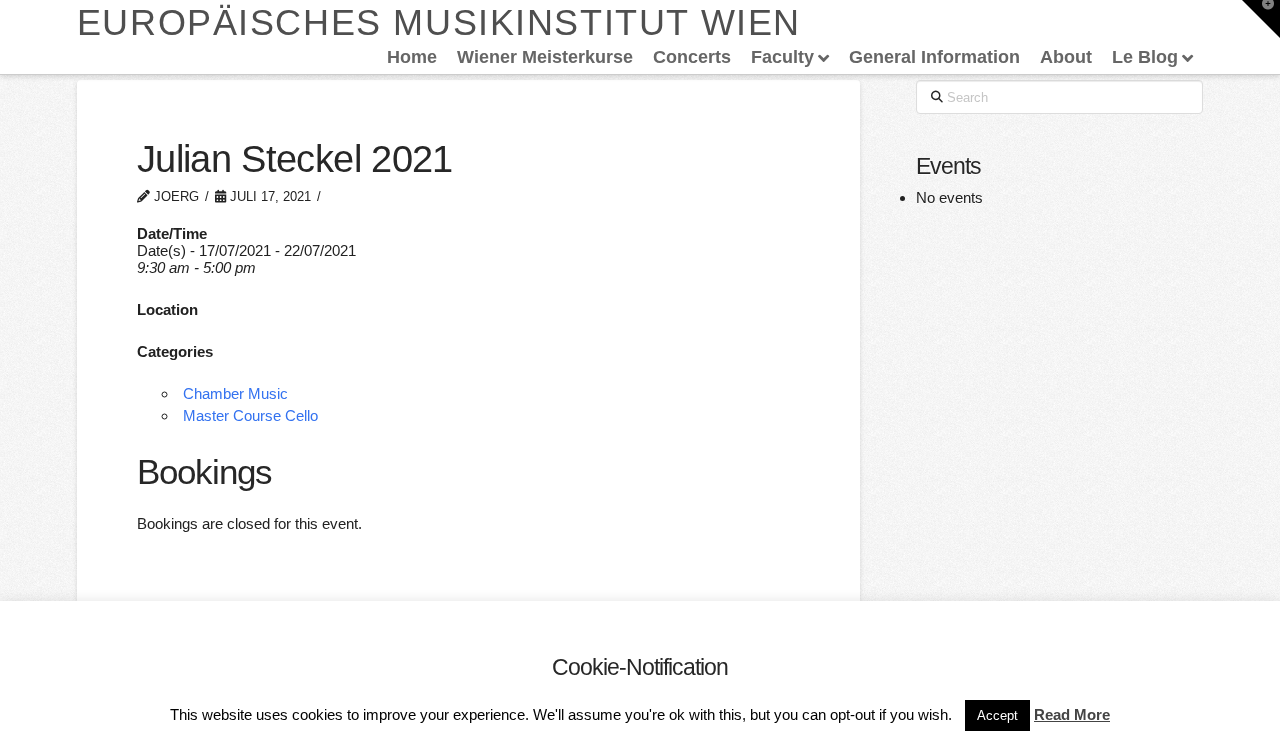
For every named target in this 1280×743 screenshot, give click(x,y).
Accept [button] (997, 715)
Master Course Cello (250, 415)
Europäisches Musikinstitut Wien (439, 23)
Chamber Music (235, 393)
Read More (1072, 714)
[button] (1261, 19)
